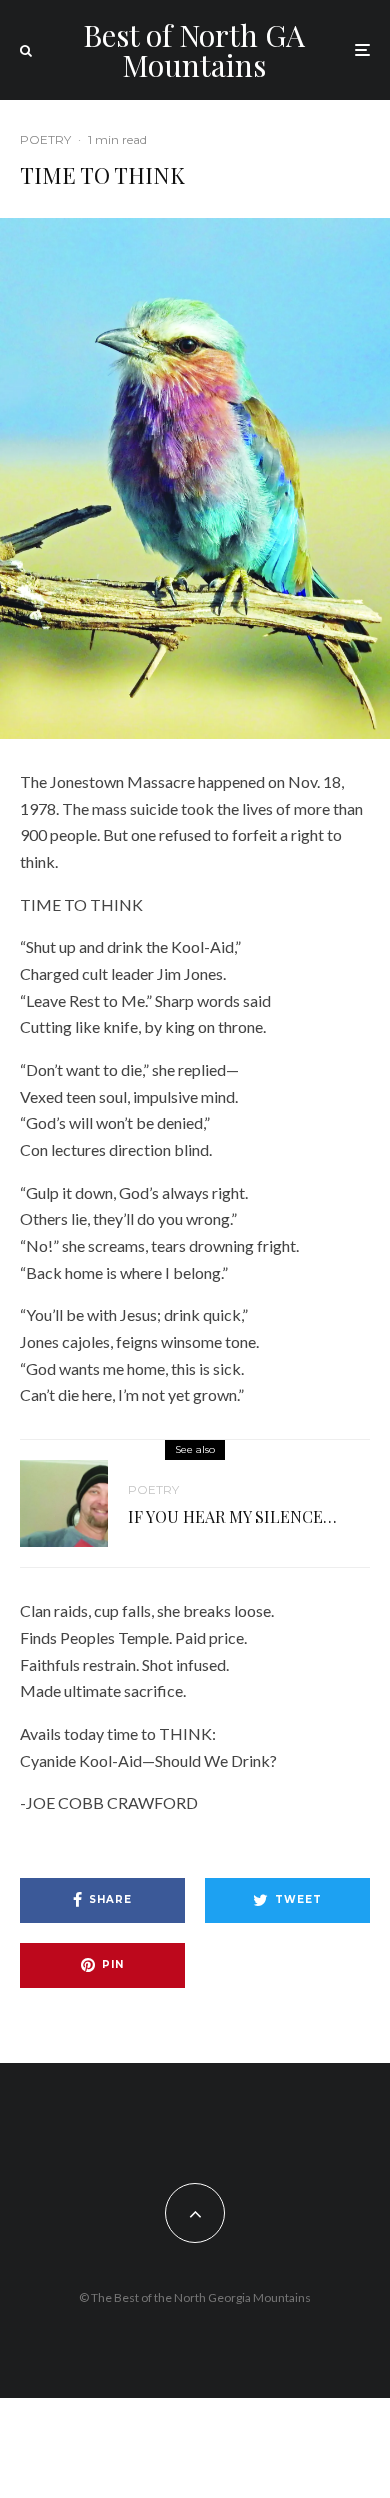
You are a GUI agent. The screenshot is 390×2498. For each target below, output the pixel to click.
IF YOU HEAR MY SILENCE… (232, 1516)
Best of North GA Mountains (194, 50)
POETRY (45, 139)
